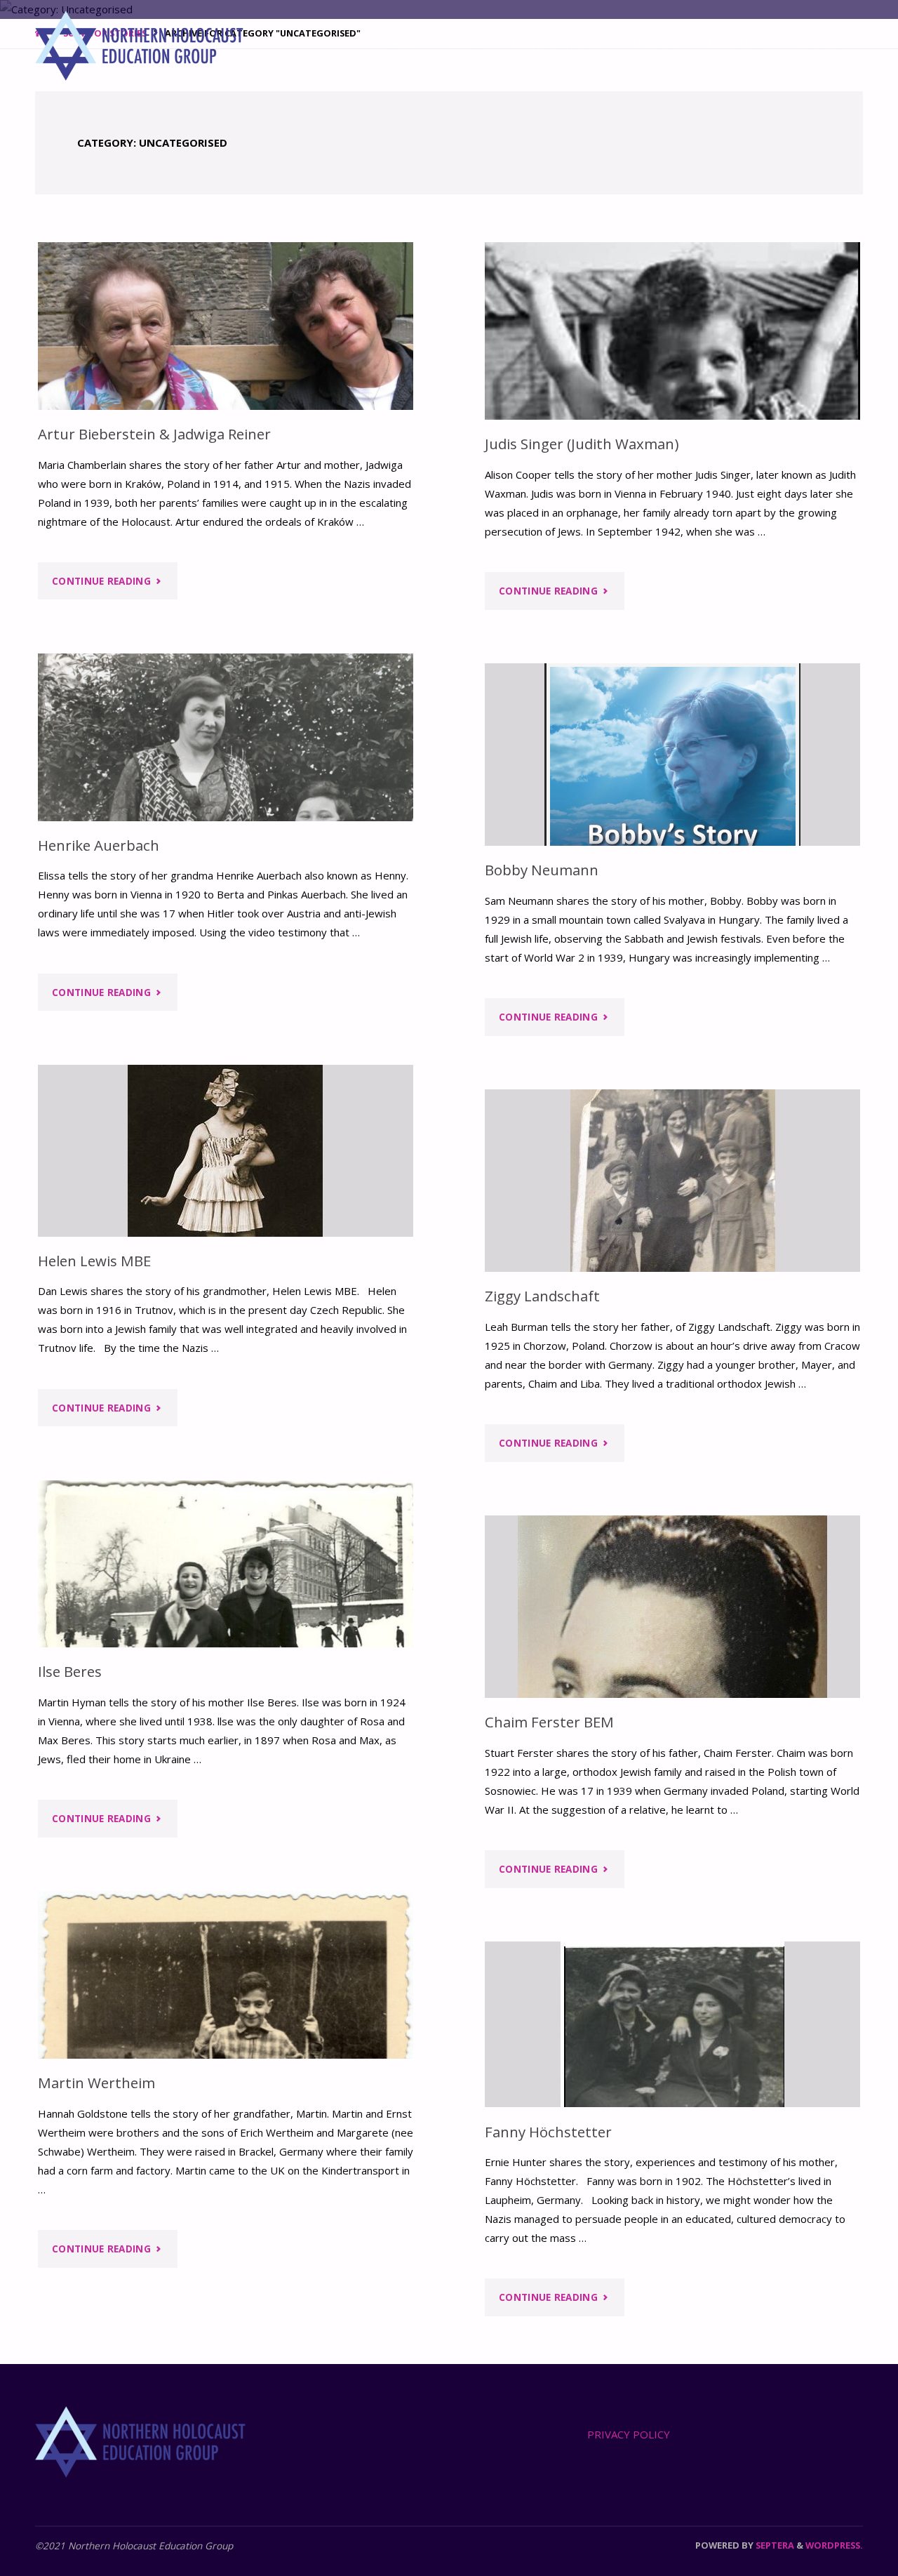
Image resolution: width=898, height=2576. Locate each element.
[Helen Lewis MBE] (226, 1151)
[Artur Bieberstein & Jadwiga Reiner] (226, 326)
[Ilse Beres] (226, 1564)
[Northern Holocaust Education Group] (139, 44)
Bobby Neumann (542, 870)
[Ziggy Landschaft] (672, 1181)
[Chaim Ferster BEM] (672, 1607)
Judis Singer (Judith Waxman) (582, 444)
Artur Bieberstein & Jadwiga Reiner (154, 434)
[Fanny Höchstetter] (672, 2024)
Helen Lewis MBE (94, 1261)
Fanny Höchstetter (548, 2132)
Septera (774, 2545)
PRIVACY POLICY (629, 2434)
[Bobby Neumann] (672, 755)
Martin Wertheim (96, 2083)
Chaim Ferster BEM (549, 1722)
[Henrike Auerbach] (226, 737)
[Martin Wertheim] (226, 1975)
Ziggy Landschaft (542, 1296)
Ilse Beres (70, 1671)
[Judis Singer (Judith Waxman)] (672, 331)
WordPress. (834, 2545)
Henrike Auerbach (99, 845)
